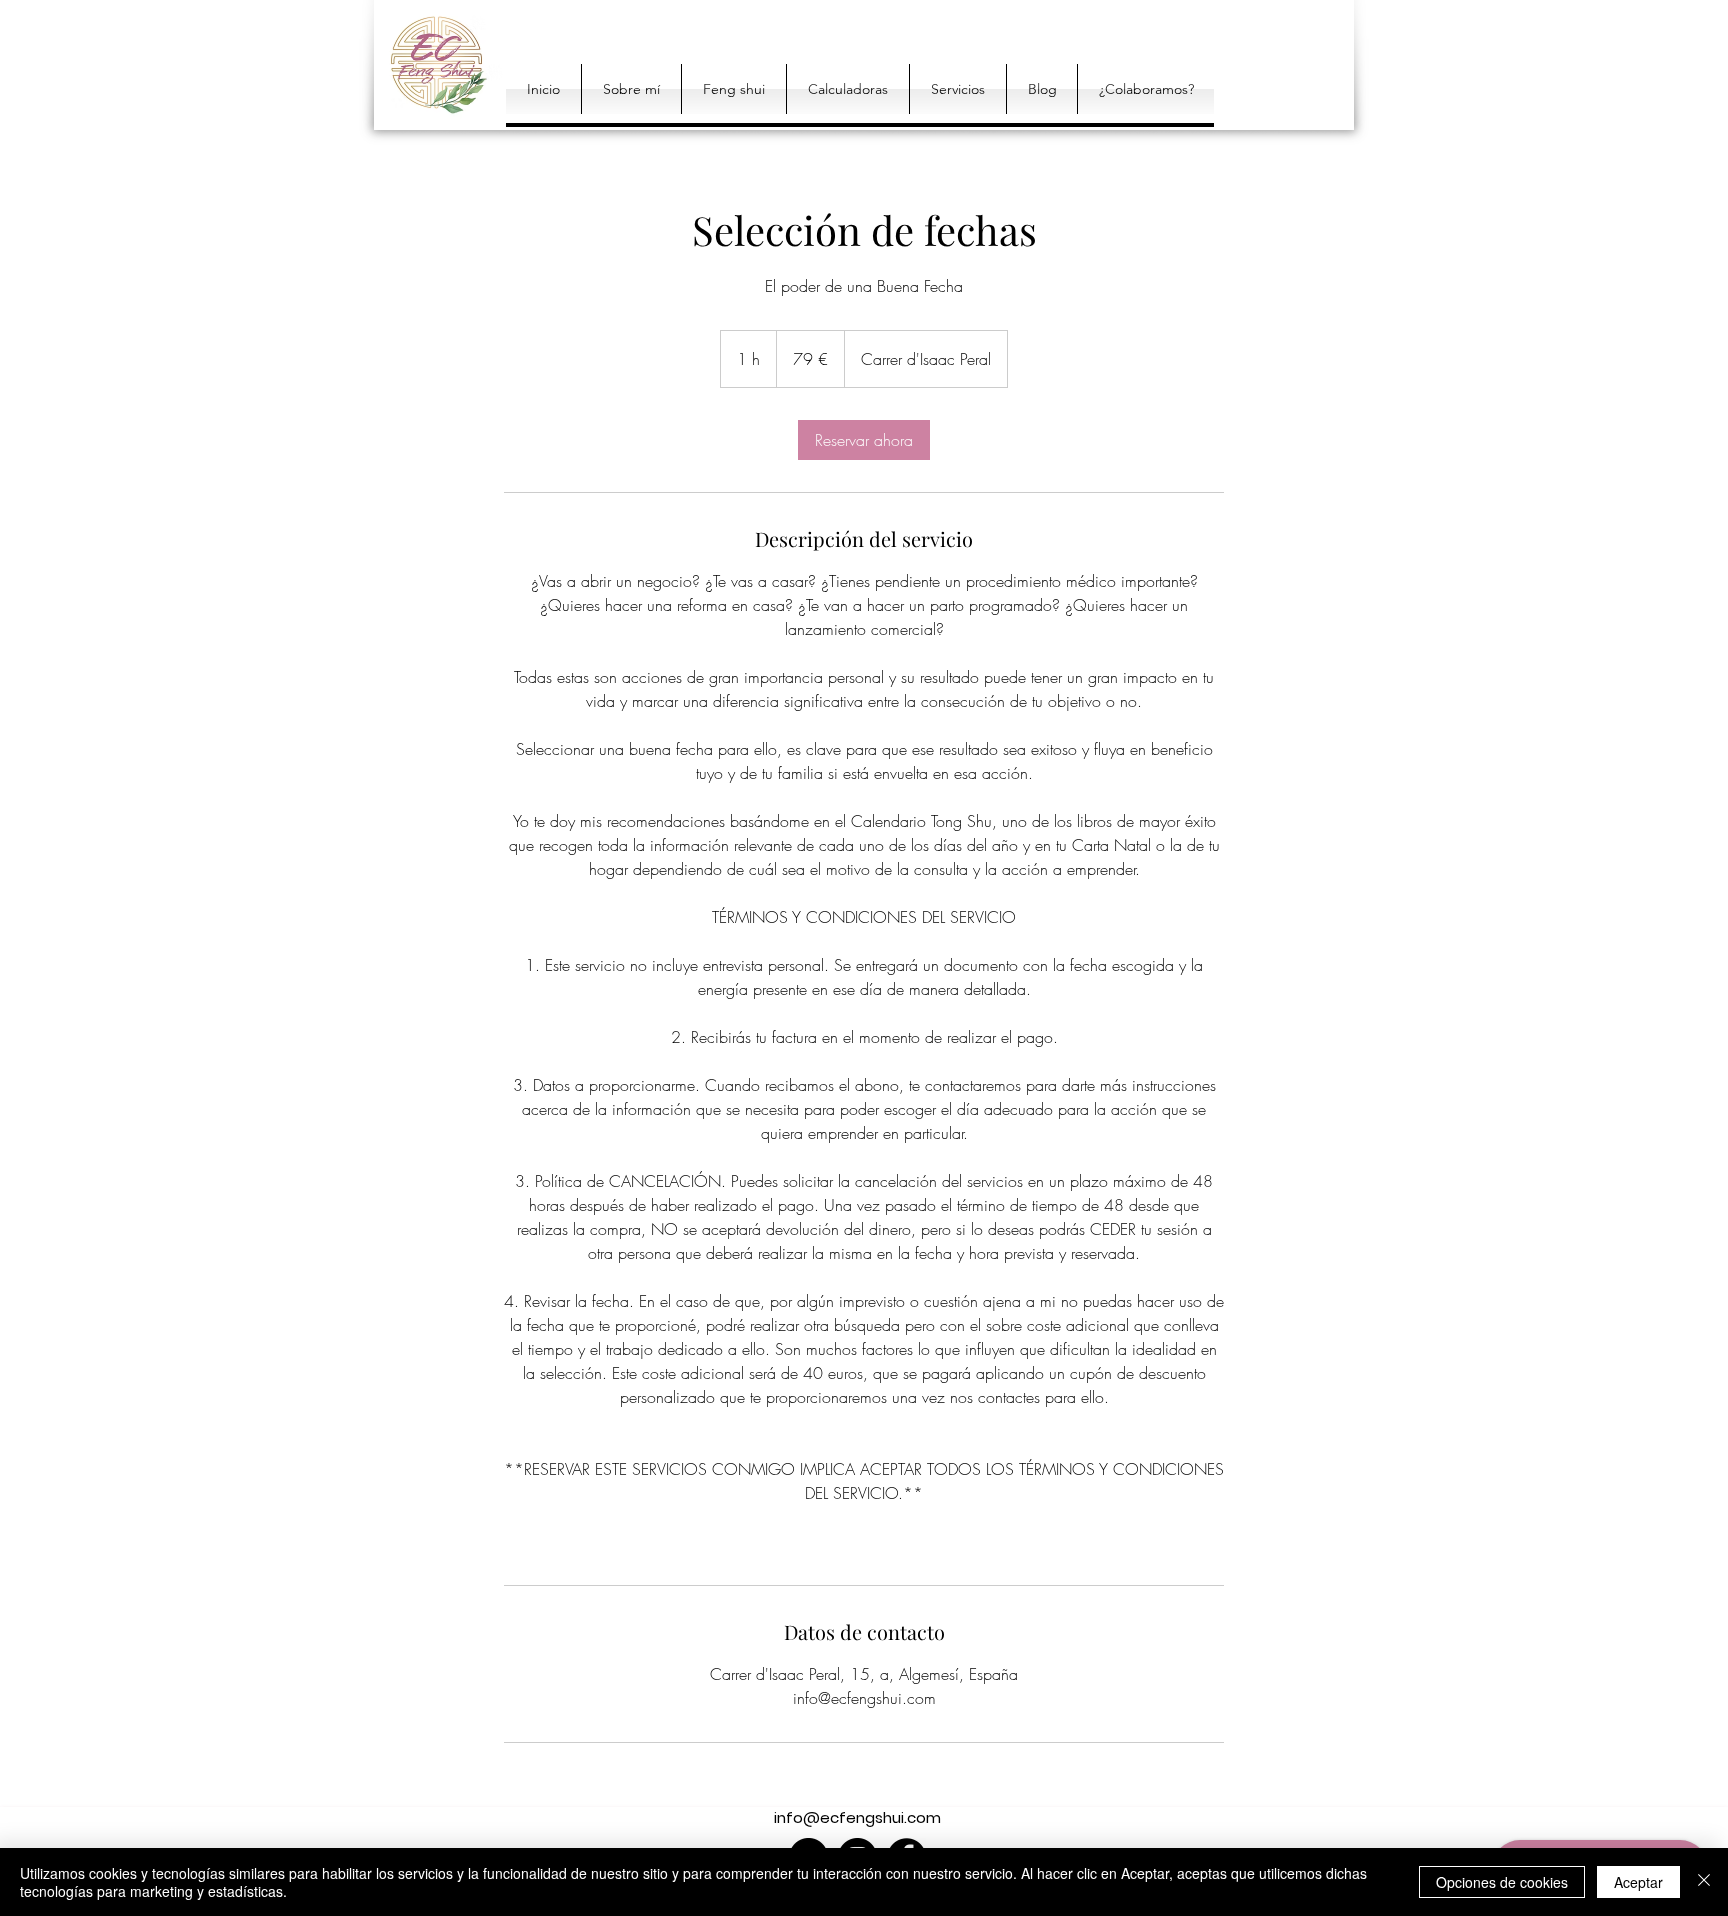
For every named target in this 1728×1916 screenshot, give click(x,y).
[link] (864, 440)
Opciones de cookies (1502, 1882)
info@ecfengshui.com (857, 1817)
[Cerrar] (1704, 1882)
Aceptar (1638, 1882)
